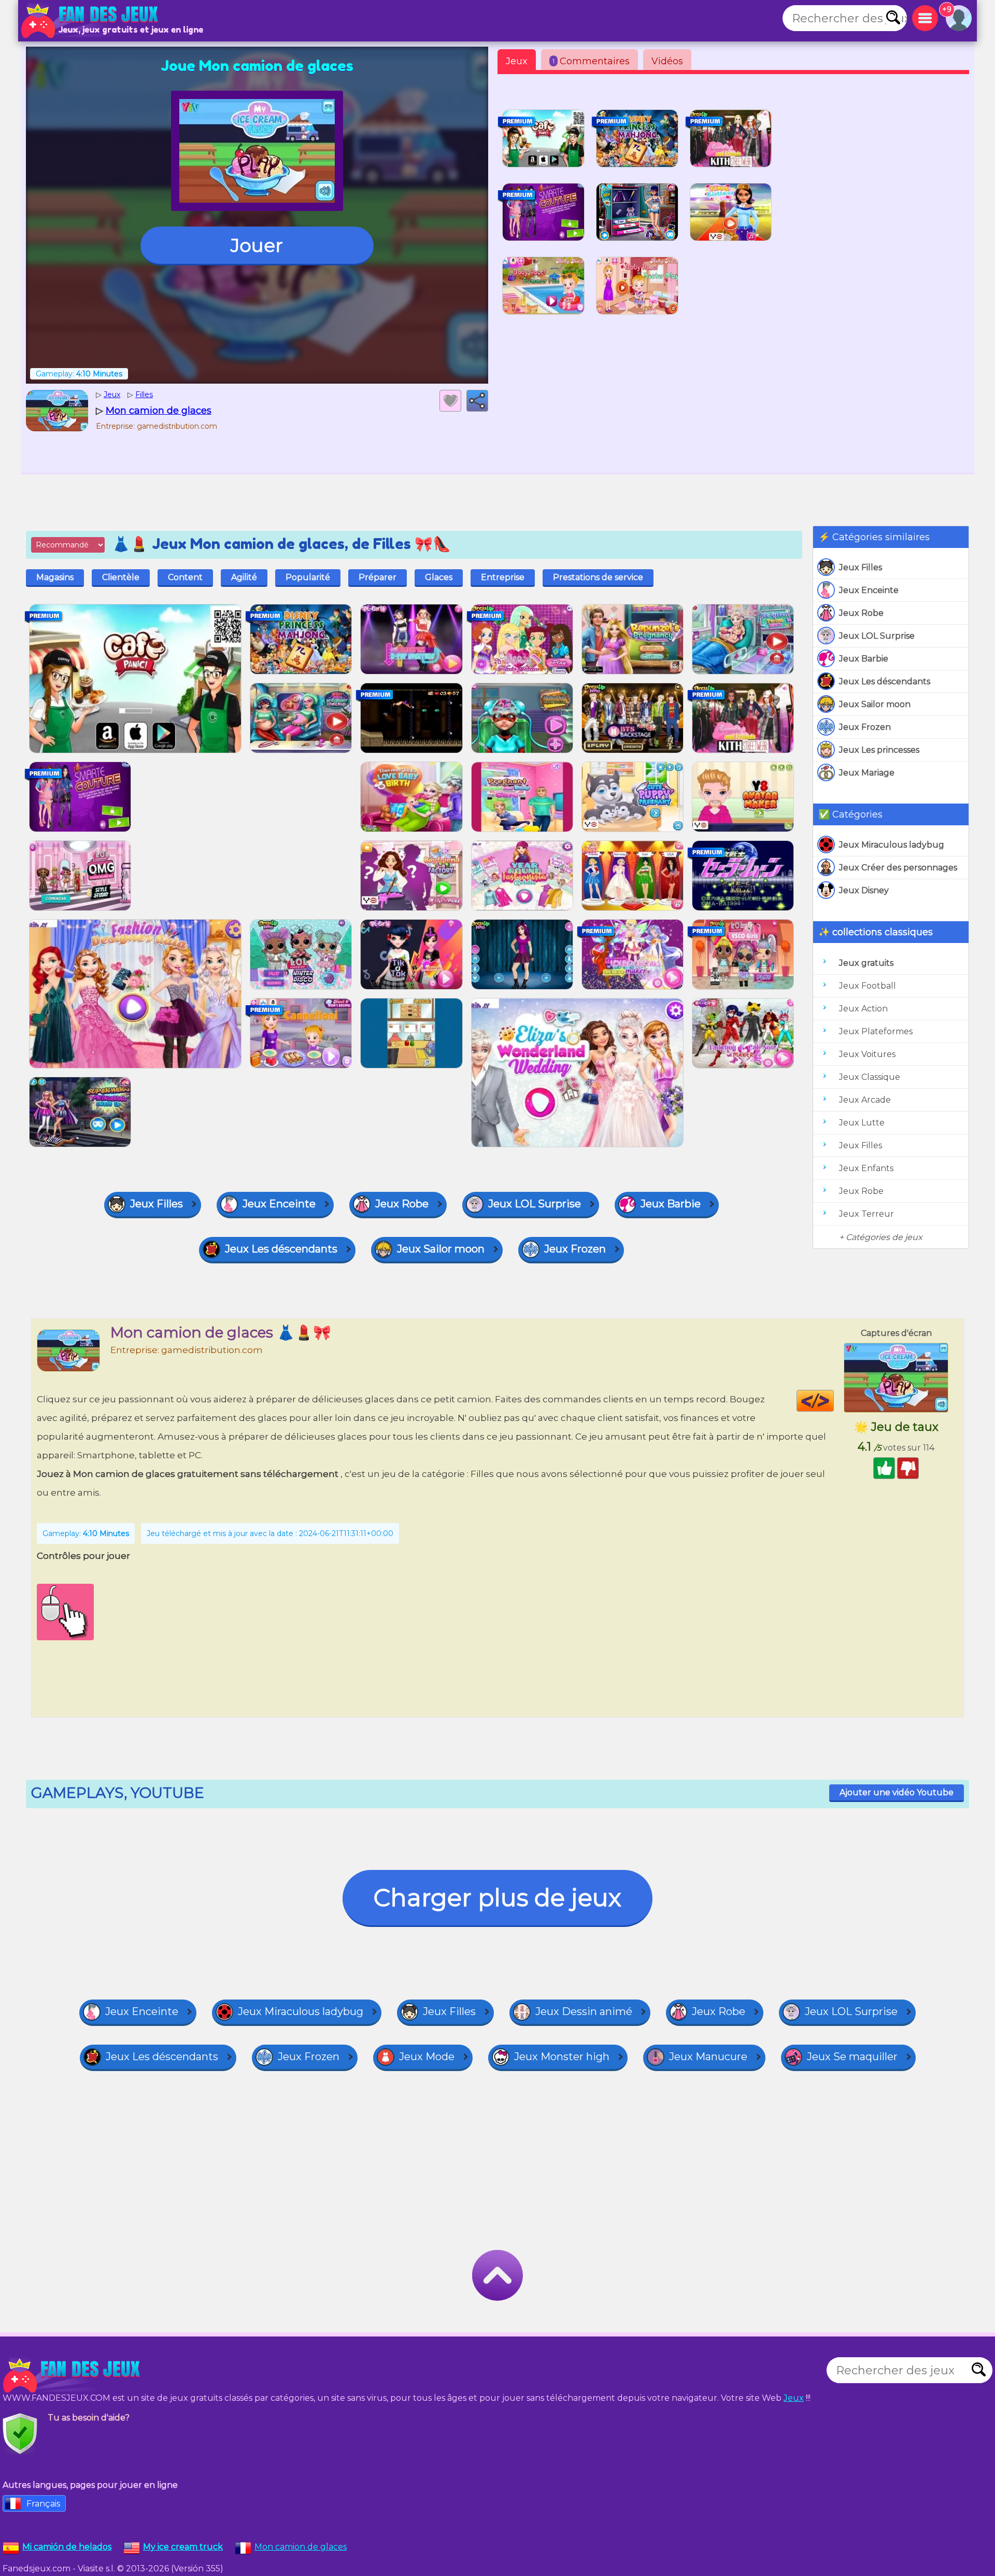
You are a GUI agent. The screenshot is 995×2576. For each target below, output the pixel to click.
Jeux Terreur (866, 1214)
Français (43, 2504)
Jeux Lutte (862, 1123)
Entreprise (503, 577)
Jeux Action (863, 1009)
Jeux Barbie (864, 659)
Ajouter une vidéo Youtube (897, 1792)
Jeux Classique (870, 1077)
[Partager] (477, 401)
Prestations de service (598, 577)
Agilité (244, 577)
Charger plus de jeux (497, 1898)
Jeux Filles (861, 567)
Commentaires (591, 61)
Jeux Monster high (562, 2057)
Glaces (439, 577)
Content (185, 577)
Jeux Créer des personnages (898, 868)
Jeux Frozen (865, 727)
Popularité (308, 577)
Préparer (378, 577)
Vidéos (667, 61)
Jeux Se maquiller (852, 2057)
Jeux (517, 61)
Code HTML (834, 1401)
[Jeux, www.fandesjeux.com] (91, 21)
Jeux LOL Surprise (877, 636)
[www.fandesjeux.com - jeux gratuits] (73, 2375)
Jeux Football (868, 986)
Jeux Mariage (867, 773)
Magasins (55, 577)
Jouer (257, 245)
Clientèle (121, 577)
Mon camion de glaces (301, 2547)
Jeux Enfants (866, 1168)
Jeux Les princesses (879, 750)
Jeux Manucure (708, 2057)
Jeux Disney (864, 890)
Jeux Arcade (865, 1100)
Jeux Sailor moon (875, 704)
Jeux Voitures (867, 1054)
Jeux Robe (861, 613)
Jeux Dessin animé (584, 2011)
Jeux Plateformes (876, 1031)
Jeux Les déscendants (885, 681)
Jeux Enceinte (869, 590)
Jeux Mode (427, 2057)
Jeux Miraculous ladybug (892, 845)
